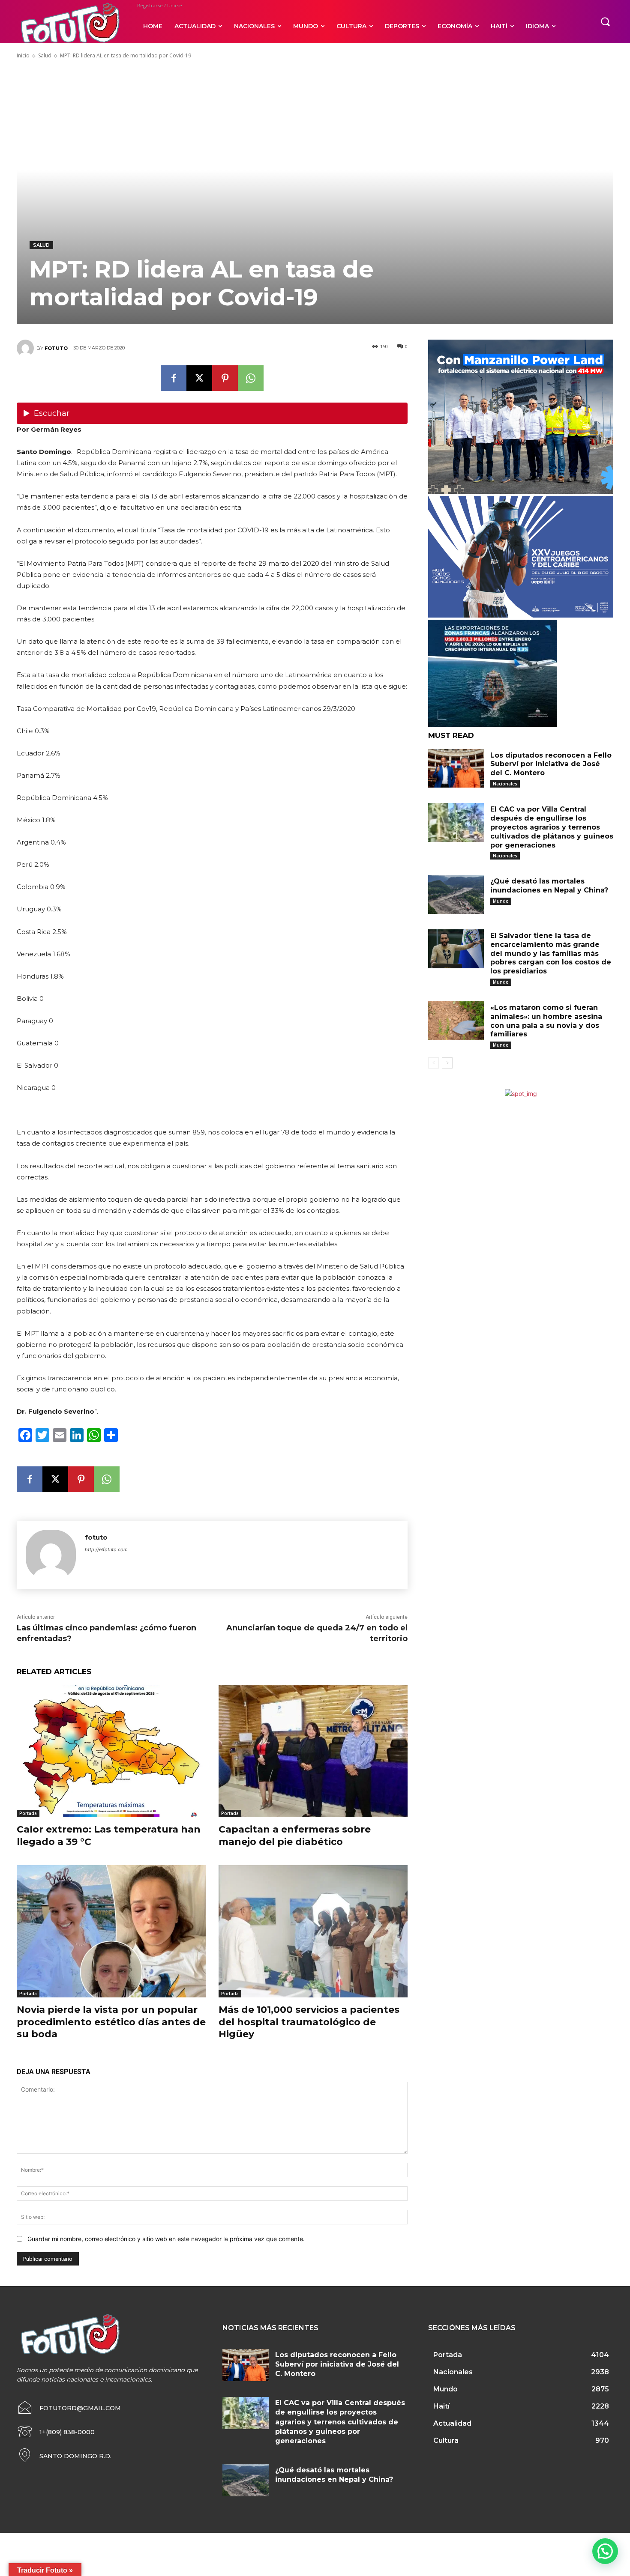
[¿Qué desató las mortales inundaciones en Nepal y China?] (456, 894)
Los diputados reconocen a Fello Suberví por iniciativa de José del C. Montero (551, 764)
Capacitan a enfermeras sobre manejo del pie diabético (295, 1836)
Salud (45, 55)
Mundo (501, 901)
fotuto (56, 348)
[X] (199, 378)
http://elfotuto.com (106, 1549)
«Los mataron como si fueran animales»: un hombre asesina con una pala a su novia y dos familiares (546, 1021)
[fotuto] (27, 348)
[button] (605, 21)
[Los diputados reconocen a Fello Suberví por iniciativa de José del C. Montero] (456, 769)
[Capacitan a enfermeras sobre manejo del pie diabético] (313, 1751)
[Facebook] (174, 378)
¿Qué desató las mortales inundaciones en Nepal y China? (549, 886)
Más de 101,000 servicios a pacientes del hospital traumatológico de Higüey (309, 2022)
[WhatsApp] (251, 378)
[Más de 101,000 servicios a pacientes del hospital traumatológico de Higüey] (313, 1931)
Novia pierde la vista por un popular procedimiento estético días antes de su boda (111, 2022)
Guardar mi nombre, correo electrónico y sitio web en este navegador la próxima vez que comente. (166, 2239)
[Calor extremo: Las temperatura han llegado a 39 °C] (111, 1751)
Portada (28, 1813)
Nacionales (505, 784)
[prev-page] (433, 1063)
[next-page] (447, 1063)
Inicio (23, 55)
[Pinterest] (225, 378)
